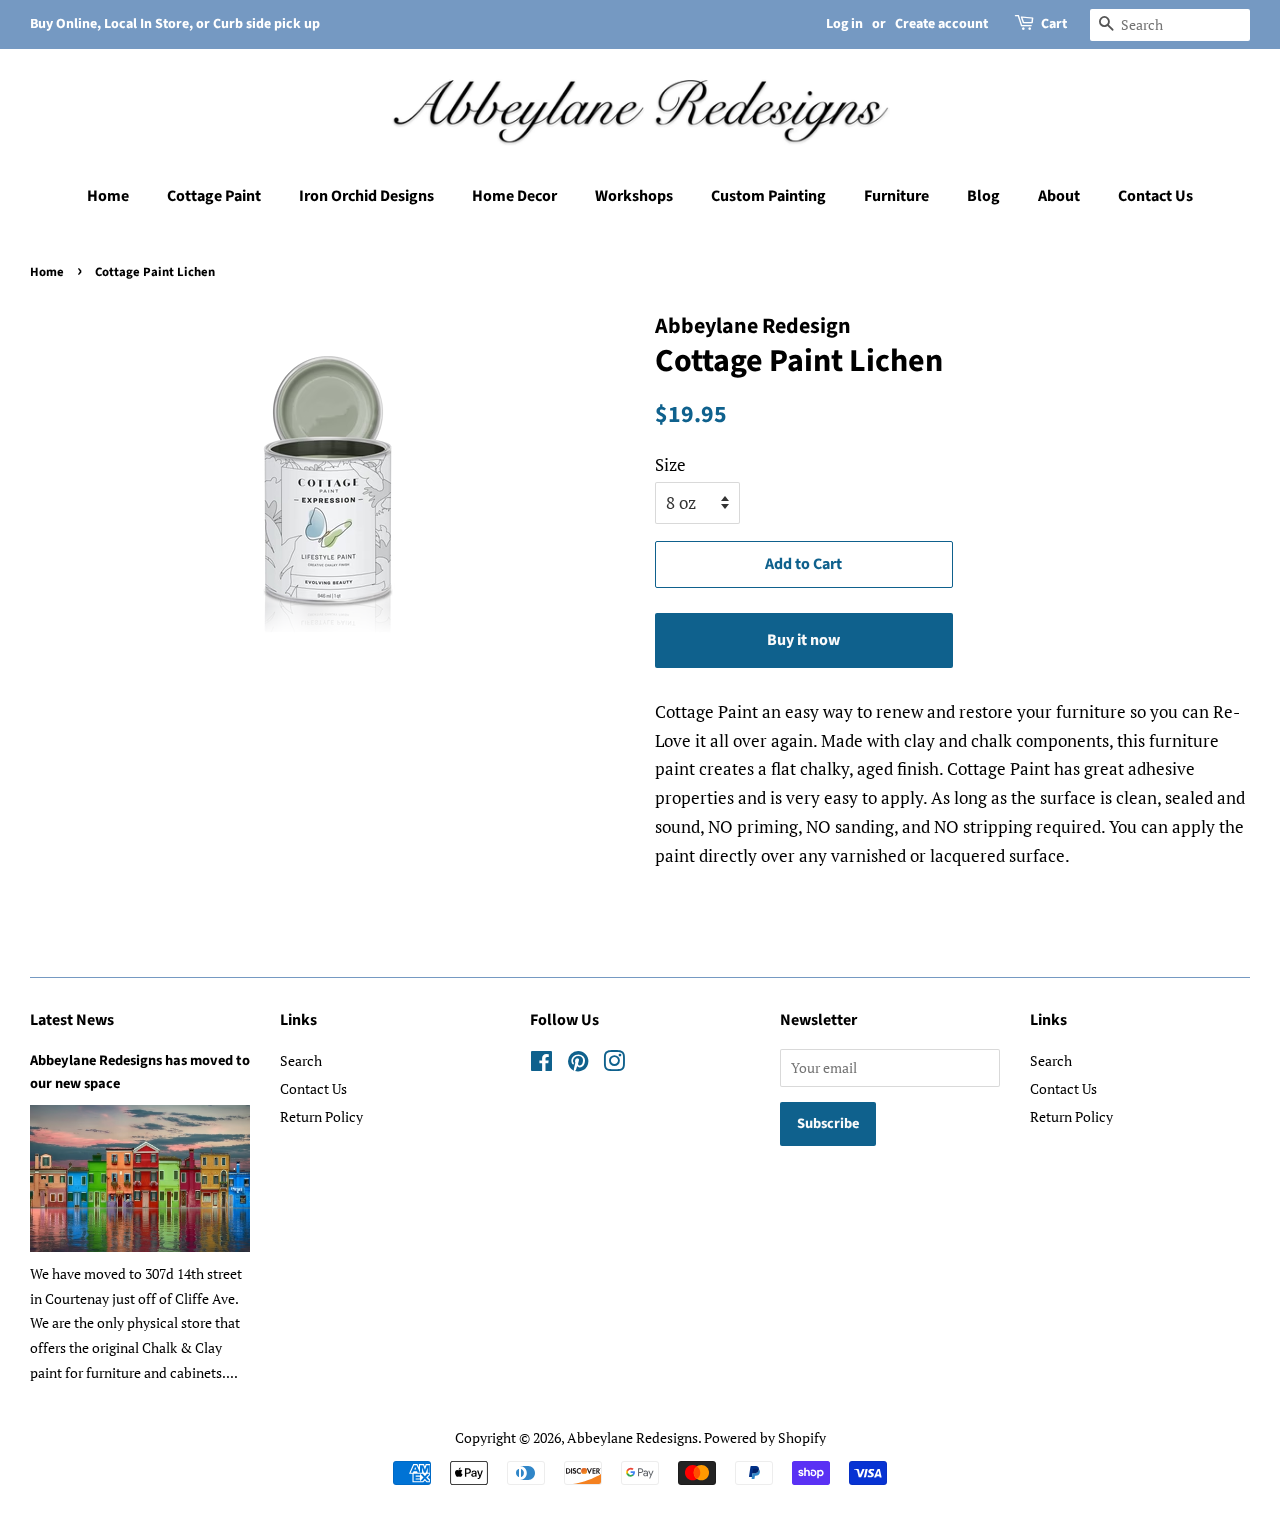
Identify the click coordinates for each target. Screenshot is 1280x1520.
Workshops (634, 196)
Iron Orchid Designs (366, 196)
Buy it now (803, 640)
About (1059, 196)
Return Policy (321, 1116)
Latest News (72, 1020)
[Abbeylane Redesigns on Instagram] (614, 1064)
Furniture (896, 196)
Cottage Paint (214, 196)
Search (301, 1060)
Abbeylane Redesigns (632, 1437)
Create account (941, 24)
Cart (1054, 24)
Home (108, 196)
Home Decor (514, 196)
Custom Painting (768, 196)
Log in (844, 24)
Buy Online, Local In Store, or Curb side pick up (175, 24)
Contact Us (1155, 196)
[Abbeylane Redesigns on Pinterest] (578, 1064)
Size (670, 464)
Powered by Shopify (765, 1437)
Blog (983, 196)
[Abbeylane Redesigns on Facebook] (541, 1064)
